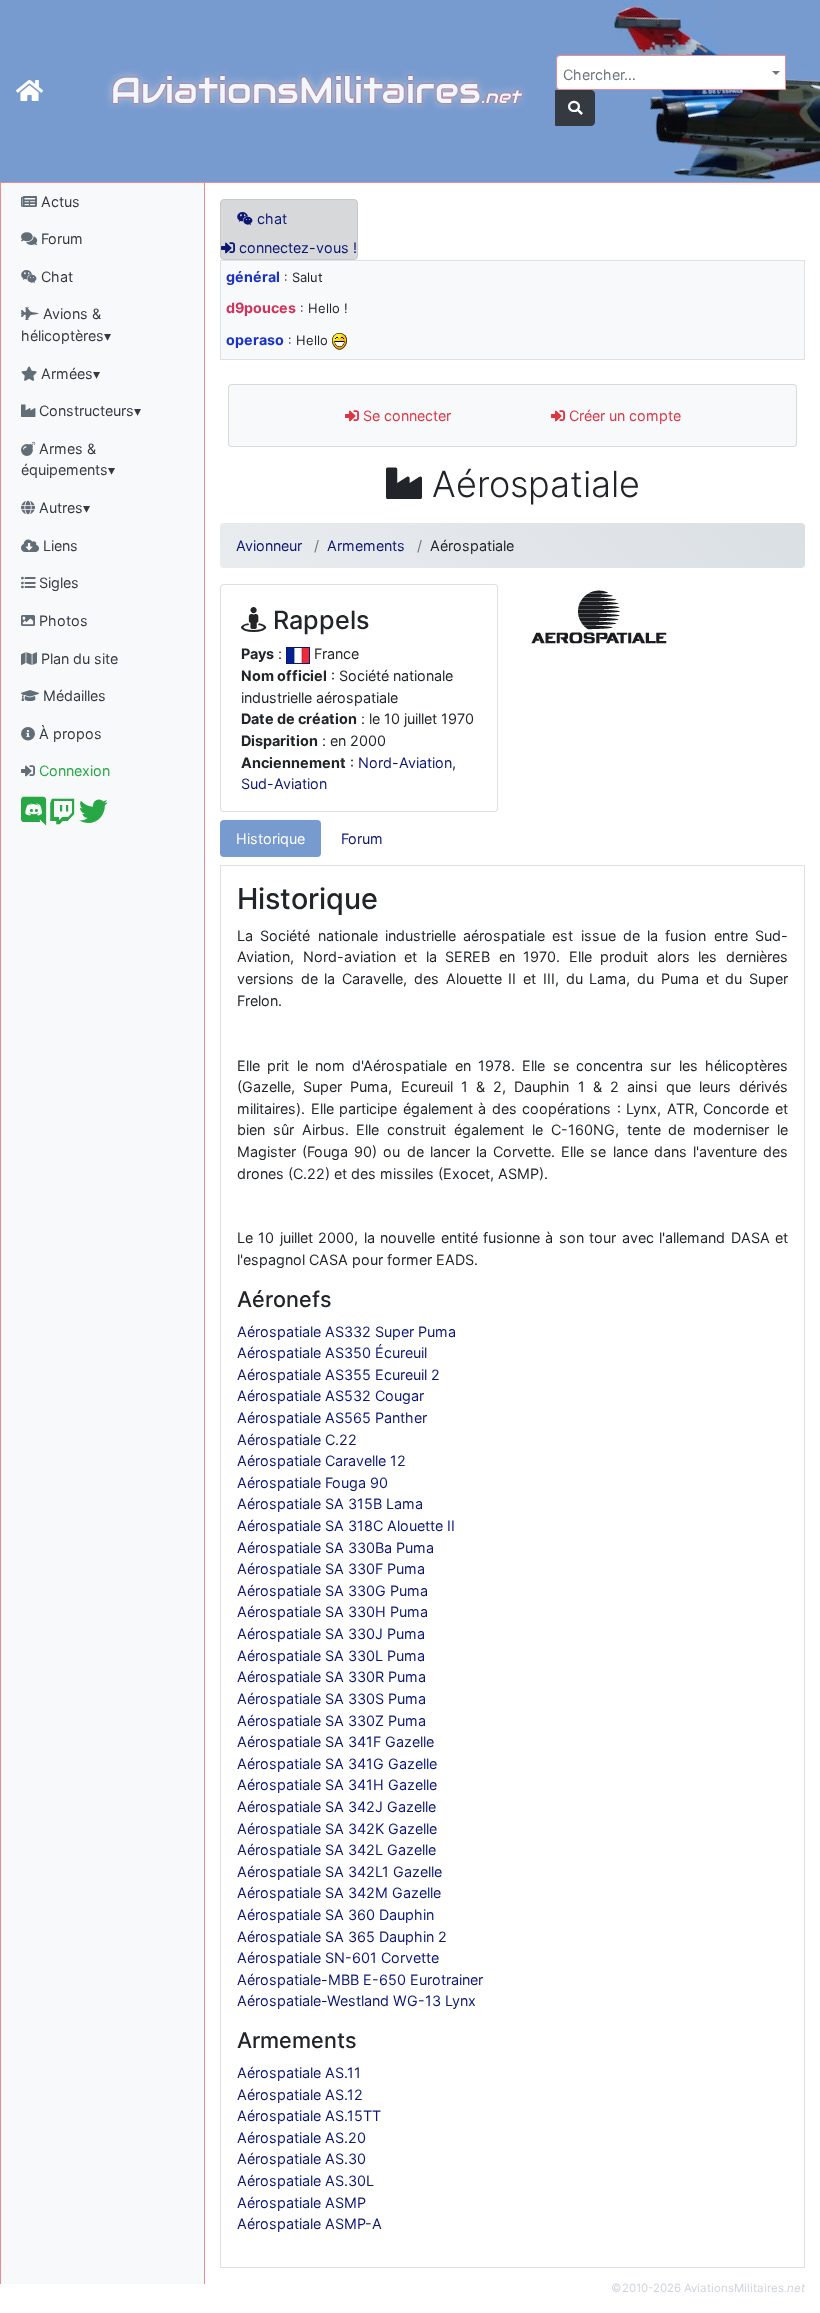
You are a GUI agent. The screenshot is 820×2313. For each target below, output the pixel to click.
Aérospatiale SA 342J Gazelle (336, 1806)
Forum (60, 238)
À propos (68, 733)
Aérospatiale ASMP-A (309, 2223)
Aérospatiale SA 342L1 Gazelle (339, 1871)
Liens (58, 545)
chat (270, 218)
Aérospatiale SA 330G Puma (332, 1590)
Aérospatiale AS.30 (301, 2158)
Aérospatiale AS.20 (301, 2137)
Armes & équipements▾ (68, 459)
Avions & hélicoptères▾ (66, 324)
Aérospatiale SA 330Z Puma (331, 1720)
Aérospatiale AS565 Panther (332, 1417)
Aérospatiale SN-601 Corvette (338, 1957)
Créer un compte (623, 415)
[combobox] (671, 72)
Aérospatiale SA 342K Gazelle (337, 1828)
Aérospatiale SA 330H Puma (332, 1611)
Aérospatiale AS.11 (299, 2072)
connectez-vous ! (296, 247)
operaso (255, 339)
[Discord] (33, 816)
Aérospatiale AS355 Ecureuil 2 (338, 1374)
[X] (93, 816)
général (253, 276)
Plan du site (77, 658)
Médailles (72, 695)
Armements (366, 545)
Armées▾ (68, 373)
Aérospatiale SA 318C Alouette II (346, 1525)
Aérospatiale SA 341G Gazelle (337, 1763)
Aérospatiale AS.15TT (309, 2115)
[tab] (270, 839)
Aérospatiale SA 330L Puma (331, 1655)
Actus (58, 201)
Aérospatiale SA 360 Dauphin (335, 1914)
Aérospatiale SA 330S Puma (331, 1698)
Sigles (57, 582)
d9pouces (261, 307)
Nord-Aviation (405, 762)
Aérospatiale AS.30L (305, 2180)
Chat (55, 276)
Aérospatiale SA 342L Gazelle (336, 1849)
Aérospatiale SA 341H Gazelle (337, 1784)
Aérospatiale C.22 (297, 1439)
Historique (270, 838)
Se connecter (405, 415)
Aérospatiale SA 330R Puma (331, 1676)
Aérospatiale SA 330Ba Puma (335, 1547)
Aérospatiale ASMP (301, 2202)
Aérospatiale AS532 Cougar (330, 1395)
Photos (61, 620)
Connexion (72, 770)
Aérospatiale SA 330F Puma (331, 1568)
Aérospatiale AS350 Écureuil (332, 1352)
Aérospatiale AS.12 (300, 2094)
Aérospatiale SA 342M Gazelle (339, 1892)
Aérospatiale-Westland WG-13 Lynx (356, 2000)
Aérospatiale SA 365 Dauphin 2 (342, 1936)
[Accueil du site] (29, 91)
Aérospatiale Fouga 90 (312, 1482)
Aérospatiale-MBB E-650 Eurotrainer (360, 1979)
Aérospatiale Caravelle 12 (321, 1460)
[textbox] (665, 75)
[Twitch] (62, 816)
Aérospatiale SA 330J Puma (331, 1633)
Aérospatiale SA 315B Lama (330, 1503)
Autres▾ (62, 507)
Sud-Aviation (284, 783)
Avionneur (269, 545)
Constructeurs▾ (88, 410)
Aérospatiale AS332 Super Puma (346, 1331)
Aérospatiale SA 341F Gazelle (335, 1741)
